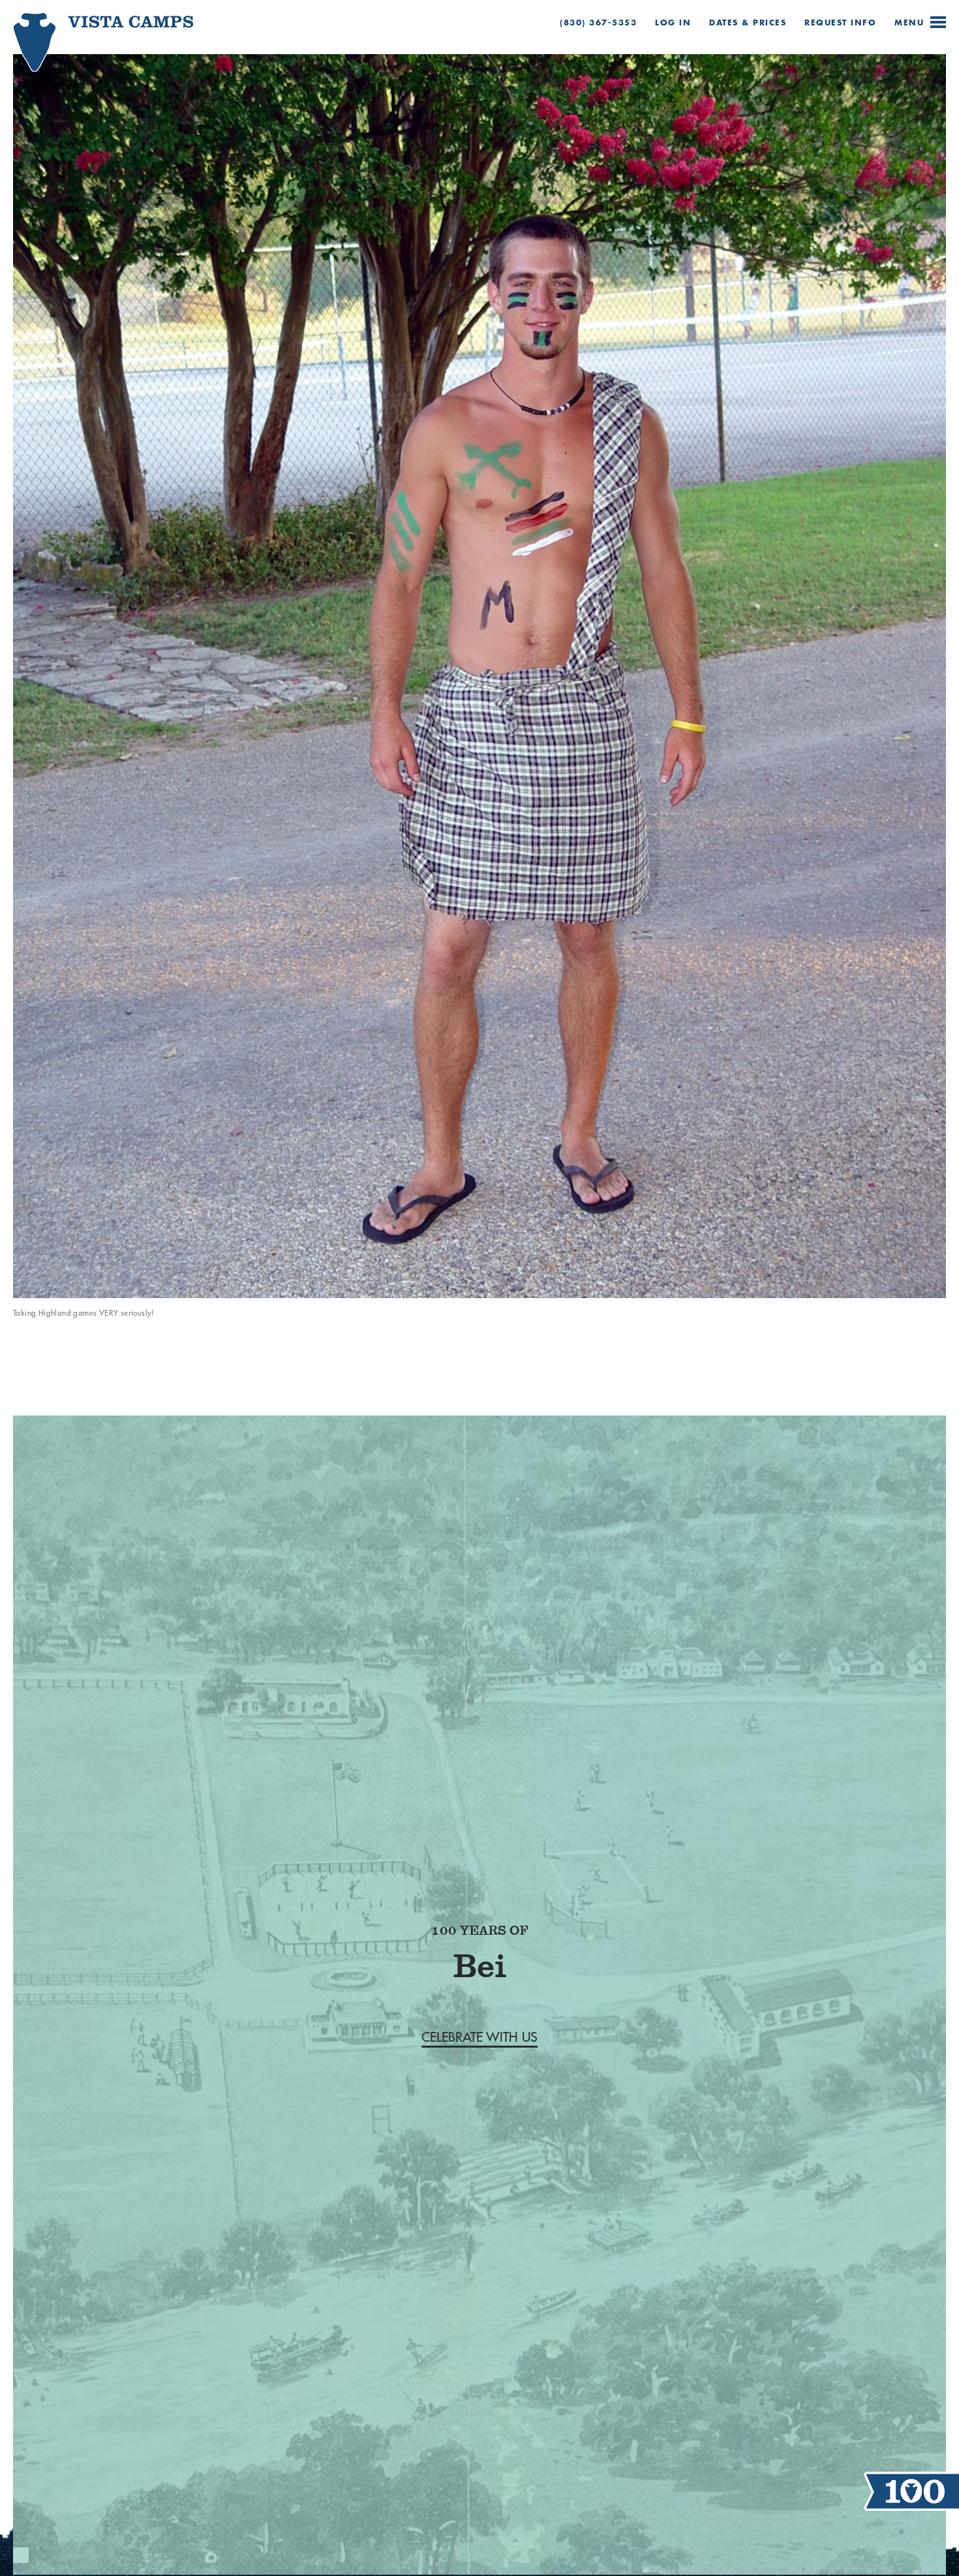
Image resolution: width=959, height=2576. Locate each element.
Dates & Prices (748, 23)
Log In (673, 23)
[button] (479, 2037)
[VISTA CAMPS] (82, 51)
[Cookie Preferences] (21, 2555)
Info (840, 23)
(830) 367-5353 (598, 23)
